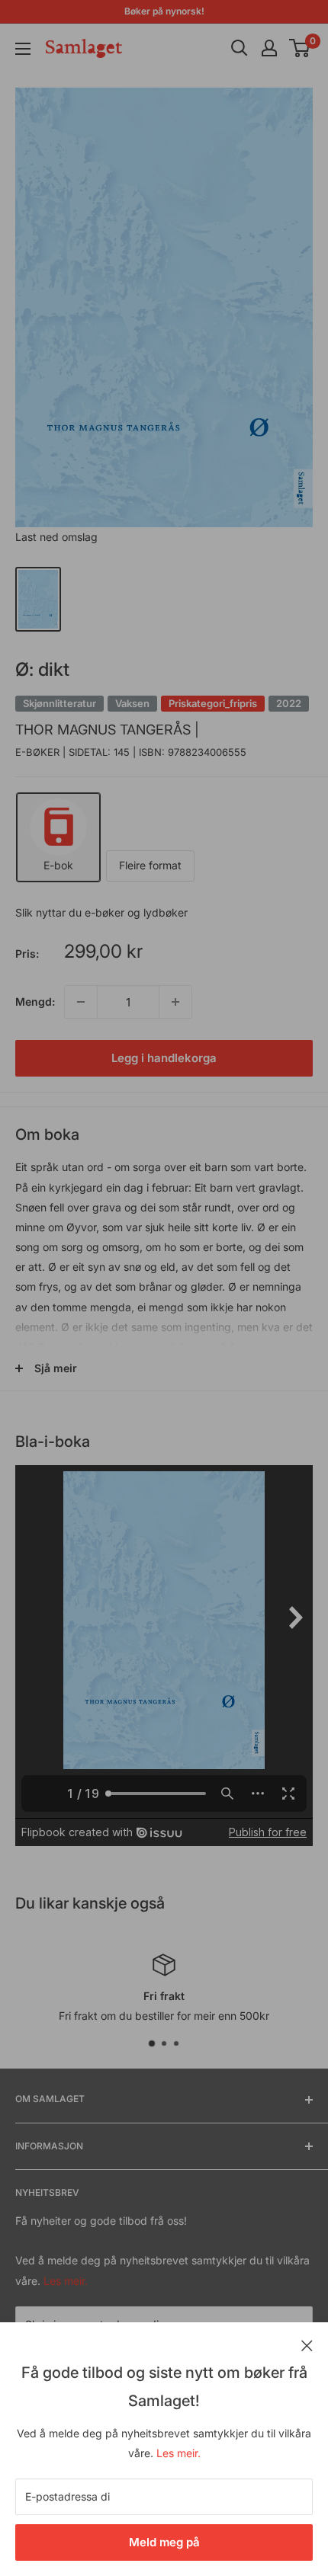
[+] (175, 1002)
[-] (81, 1002)
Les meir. (178, 2453)
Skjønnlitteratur (59, 703)
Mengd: (35, 1002)
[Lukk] (307, 2344)
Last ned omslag (56, 537)
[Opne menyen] (23, 49)
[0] (300, 48)
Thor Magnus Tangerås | (107, 730)
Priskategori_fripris (213, 703)
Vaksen (132, 703)
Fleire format (150, 865)
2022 (289, 703)
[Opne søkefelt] (240, 48)
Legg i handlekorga (164, 1058)
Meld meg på (164, 2542)
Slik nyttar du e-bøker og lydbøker (101, 912)
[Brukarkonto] (269, 48)
